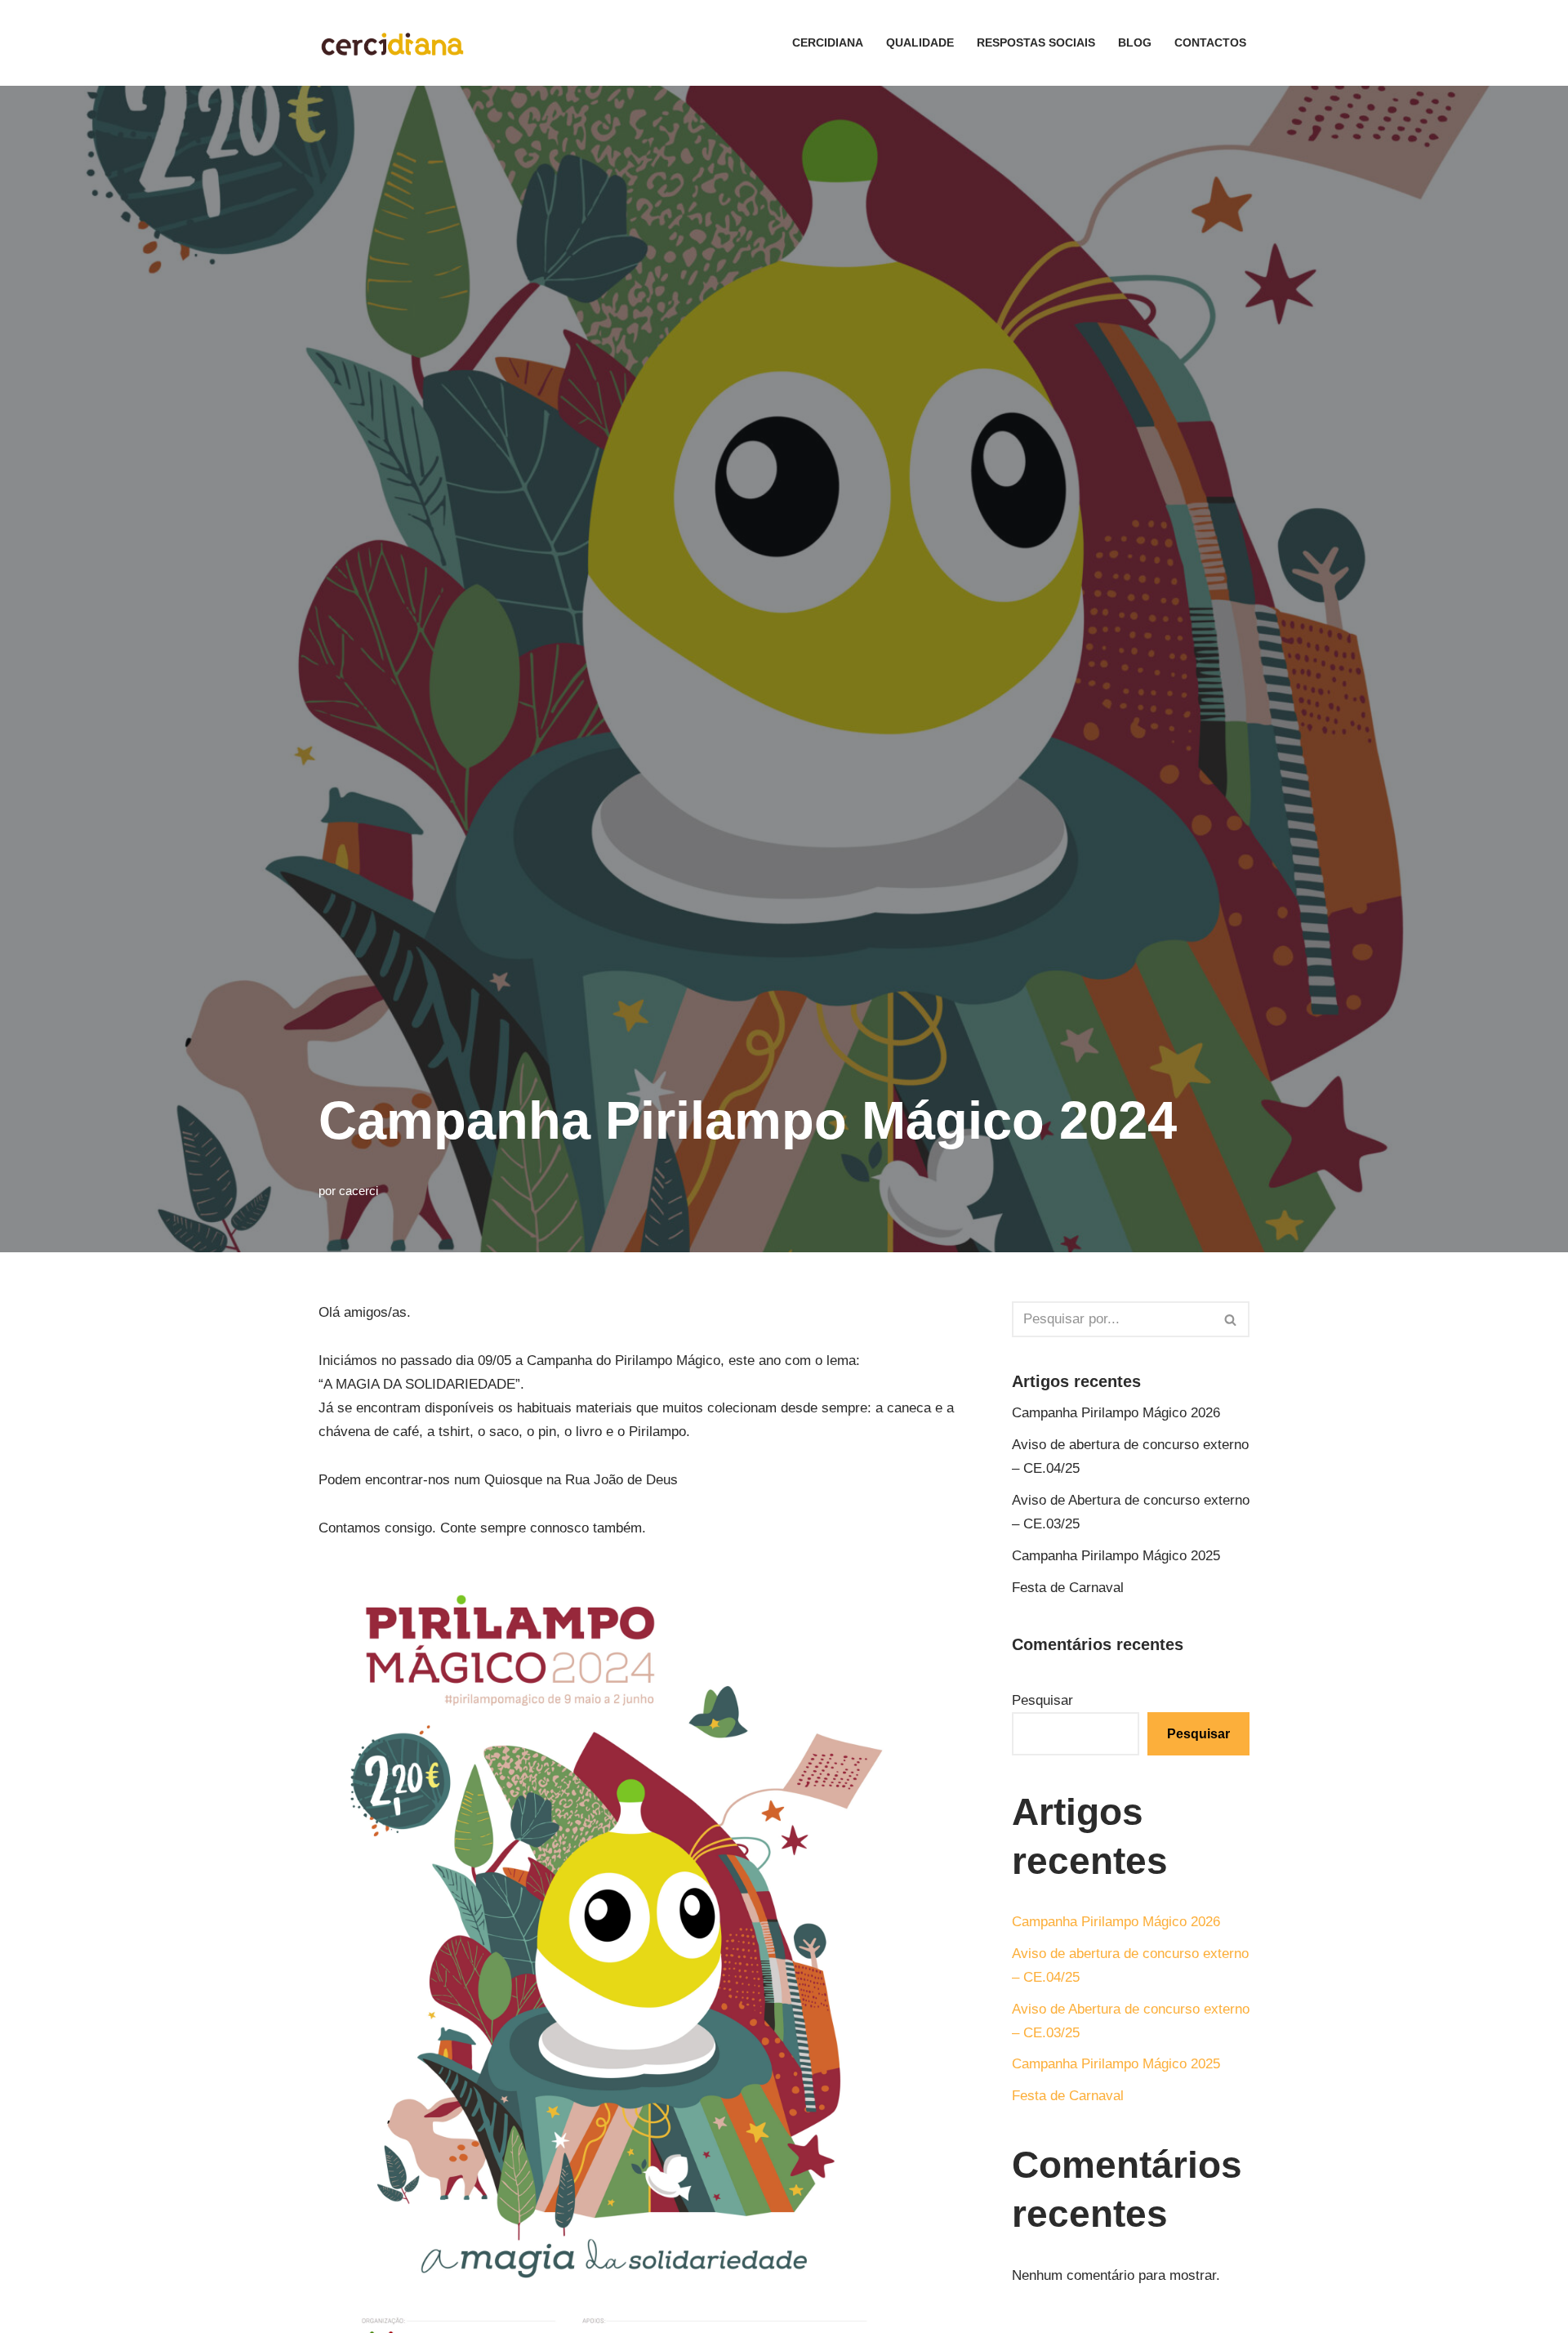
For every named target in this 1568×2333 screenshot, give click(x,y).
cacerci (359, 1191)
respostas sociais (1036, 43)
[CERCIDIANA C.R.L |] (392, 43)
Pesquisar (1042, 1700)
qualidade (920, 43)
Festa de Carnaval (1068, 1588)
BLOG (1135, 43)
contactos (1210, 43)
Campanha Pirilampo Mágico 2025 (1116, 1556)
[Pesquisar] (1231, 1319)
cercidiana (828, 43)
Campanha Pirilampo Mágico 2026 (1116, 1413)
